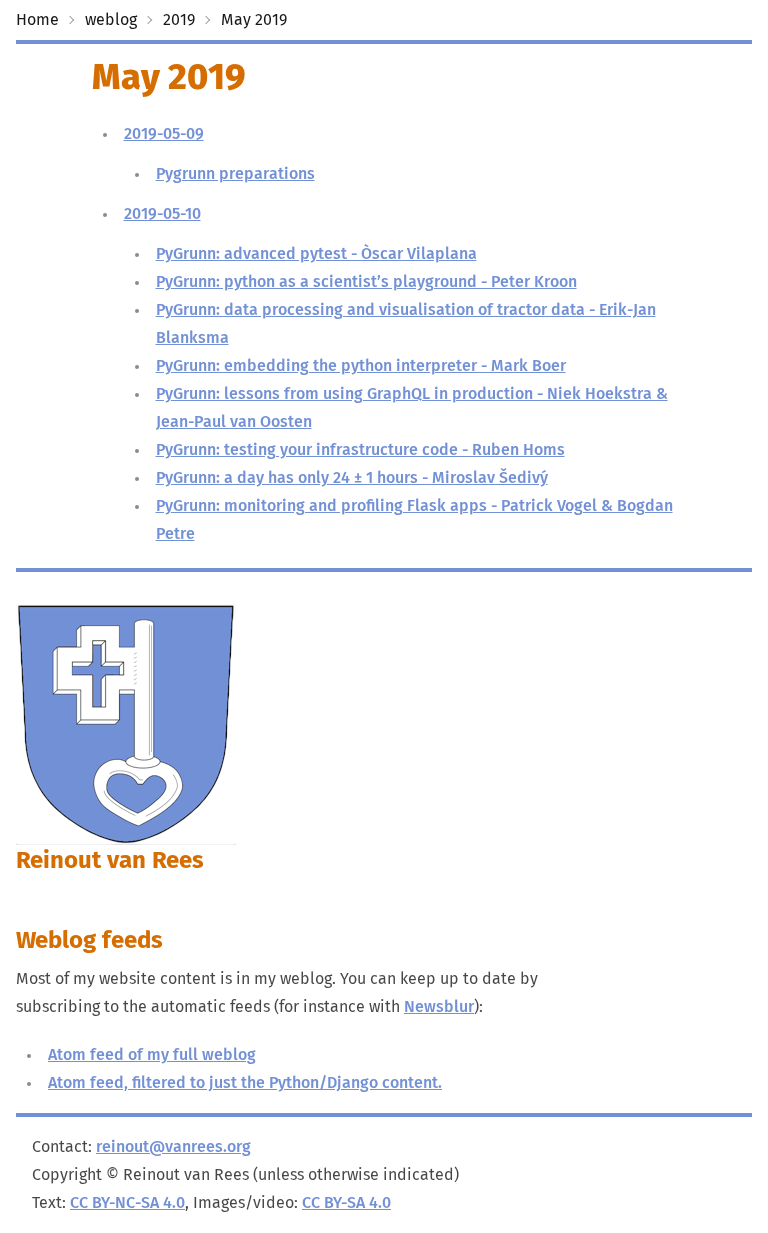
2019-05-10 (162, 214)
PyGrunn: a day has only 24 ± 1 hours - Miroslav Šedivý (352, 478)
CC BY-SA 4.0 (346, 1203)
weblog (111, 20)
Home (37, 20)
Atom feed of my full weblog (152, 1055)
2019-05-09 (164, 134)
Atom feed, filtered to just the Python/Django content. (245, 1083)
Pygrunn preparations (235, 174)
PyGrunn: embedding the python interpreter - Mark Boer (361, 366)
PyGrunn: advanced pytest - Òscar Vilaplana (316, 254)
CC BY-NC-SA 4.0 (127, 1203)
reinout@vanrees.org (173, 1147)
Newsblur (439, 1007)
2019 (179, 20)
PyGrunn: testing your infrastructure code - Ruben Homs (360, 450)
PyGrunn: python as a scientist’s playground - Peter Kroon (366, 282)
